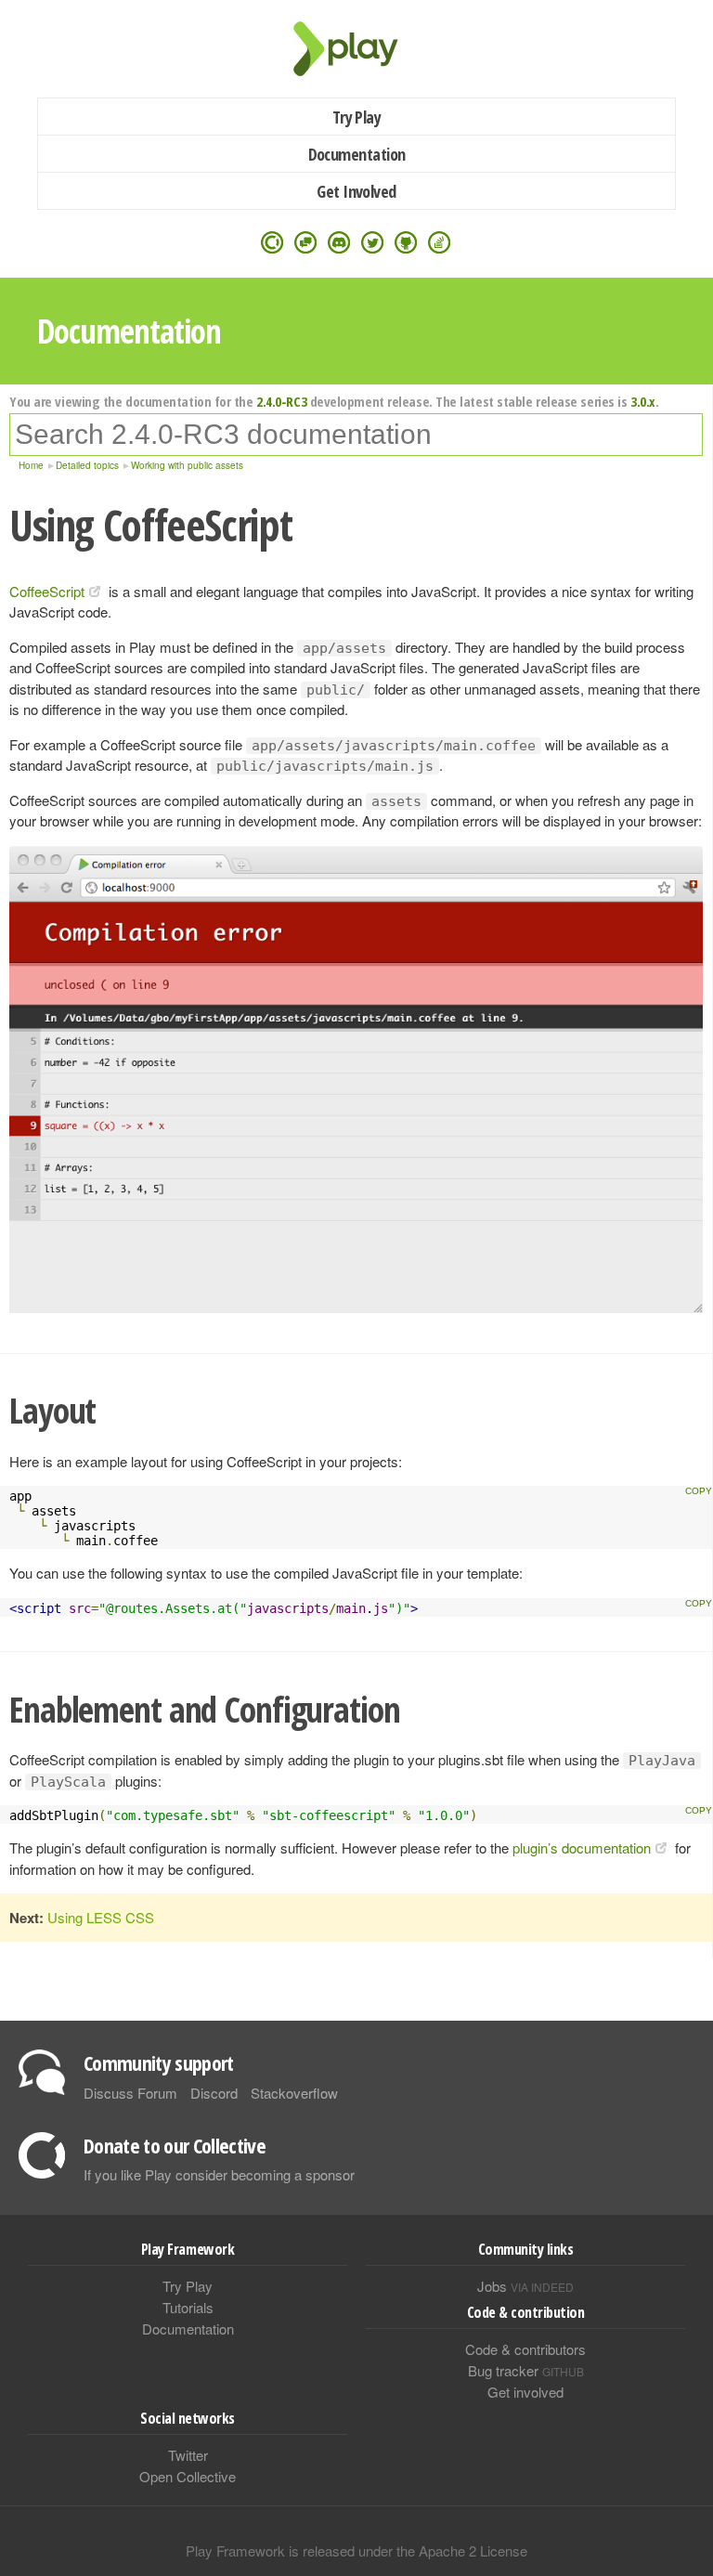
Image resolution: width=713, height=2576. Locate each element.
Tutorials (188, 2307)
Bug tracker (526, 2370)
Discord (214, 2093)
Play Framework (356, 49)
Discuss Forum (130, 2093)
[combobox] (356, 435)
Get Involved (356, 191)
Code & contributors (525, 2349)
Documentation (357, 154)
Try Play (357, 117)
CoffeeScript (47, 591)
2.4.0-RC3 (281, 401)
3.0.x (643, 401)
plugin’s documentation (582, 1847)
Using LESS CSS (101, 1917)
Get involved (525, 2392)
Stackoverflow (294, 2093)
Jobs (525, 2286)
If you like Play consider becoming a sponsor (219, 2174)
